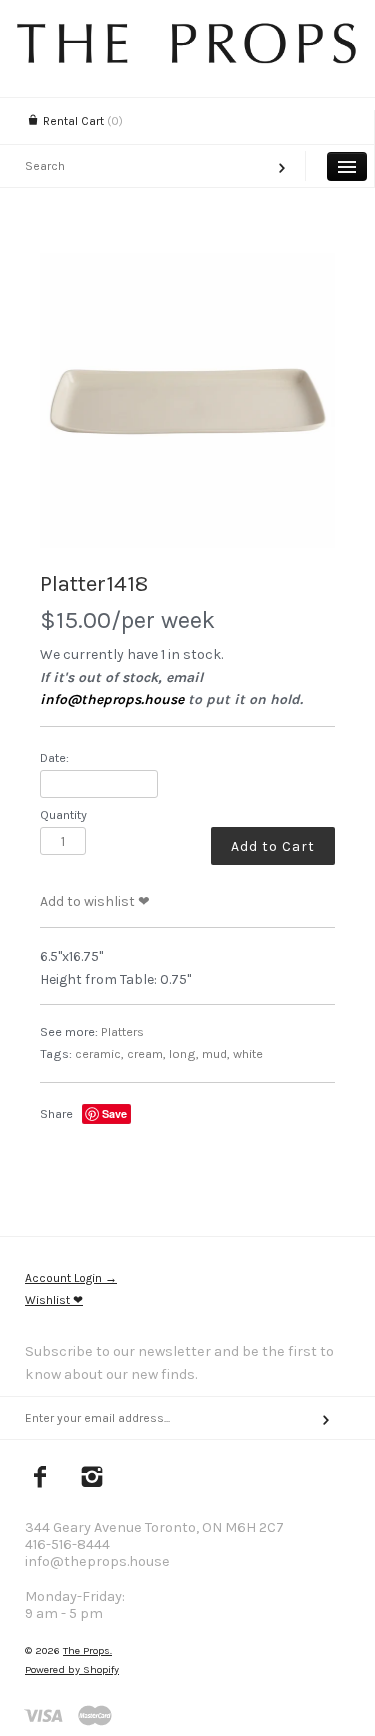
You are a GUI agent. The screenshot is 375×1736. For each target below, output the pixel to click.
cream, (146, 1053)
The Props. (87, 1650)
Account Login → (71, 1278)
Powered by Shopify (72, 1669)
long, (184, 1053)
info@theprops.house (112, 699)
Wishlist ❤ (54, 1300)
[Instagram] (92, 1479)
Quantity (63, 814)
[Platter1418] (187, 400)
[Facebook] (40, 1479)
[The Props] (187, 58)
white (248, 1053)
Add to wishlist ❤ (95, 901)
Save (114, 1113)
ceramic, (99, 1053)
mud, (216, 1053)
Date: (54, 757)
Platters (122, 1031)
